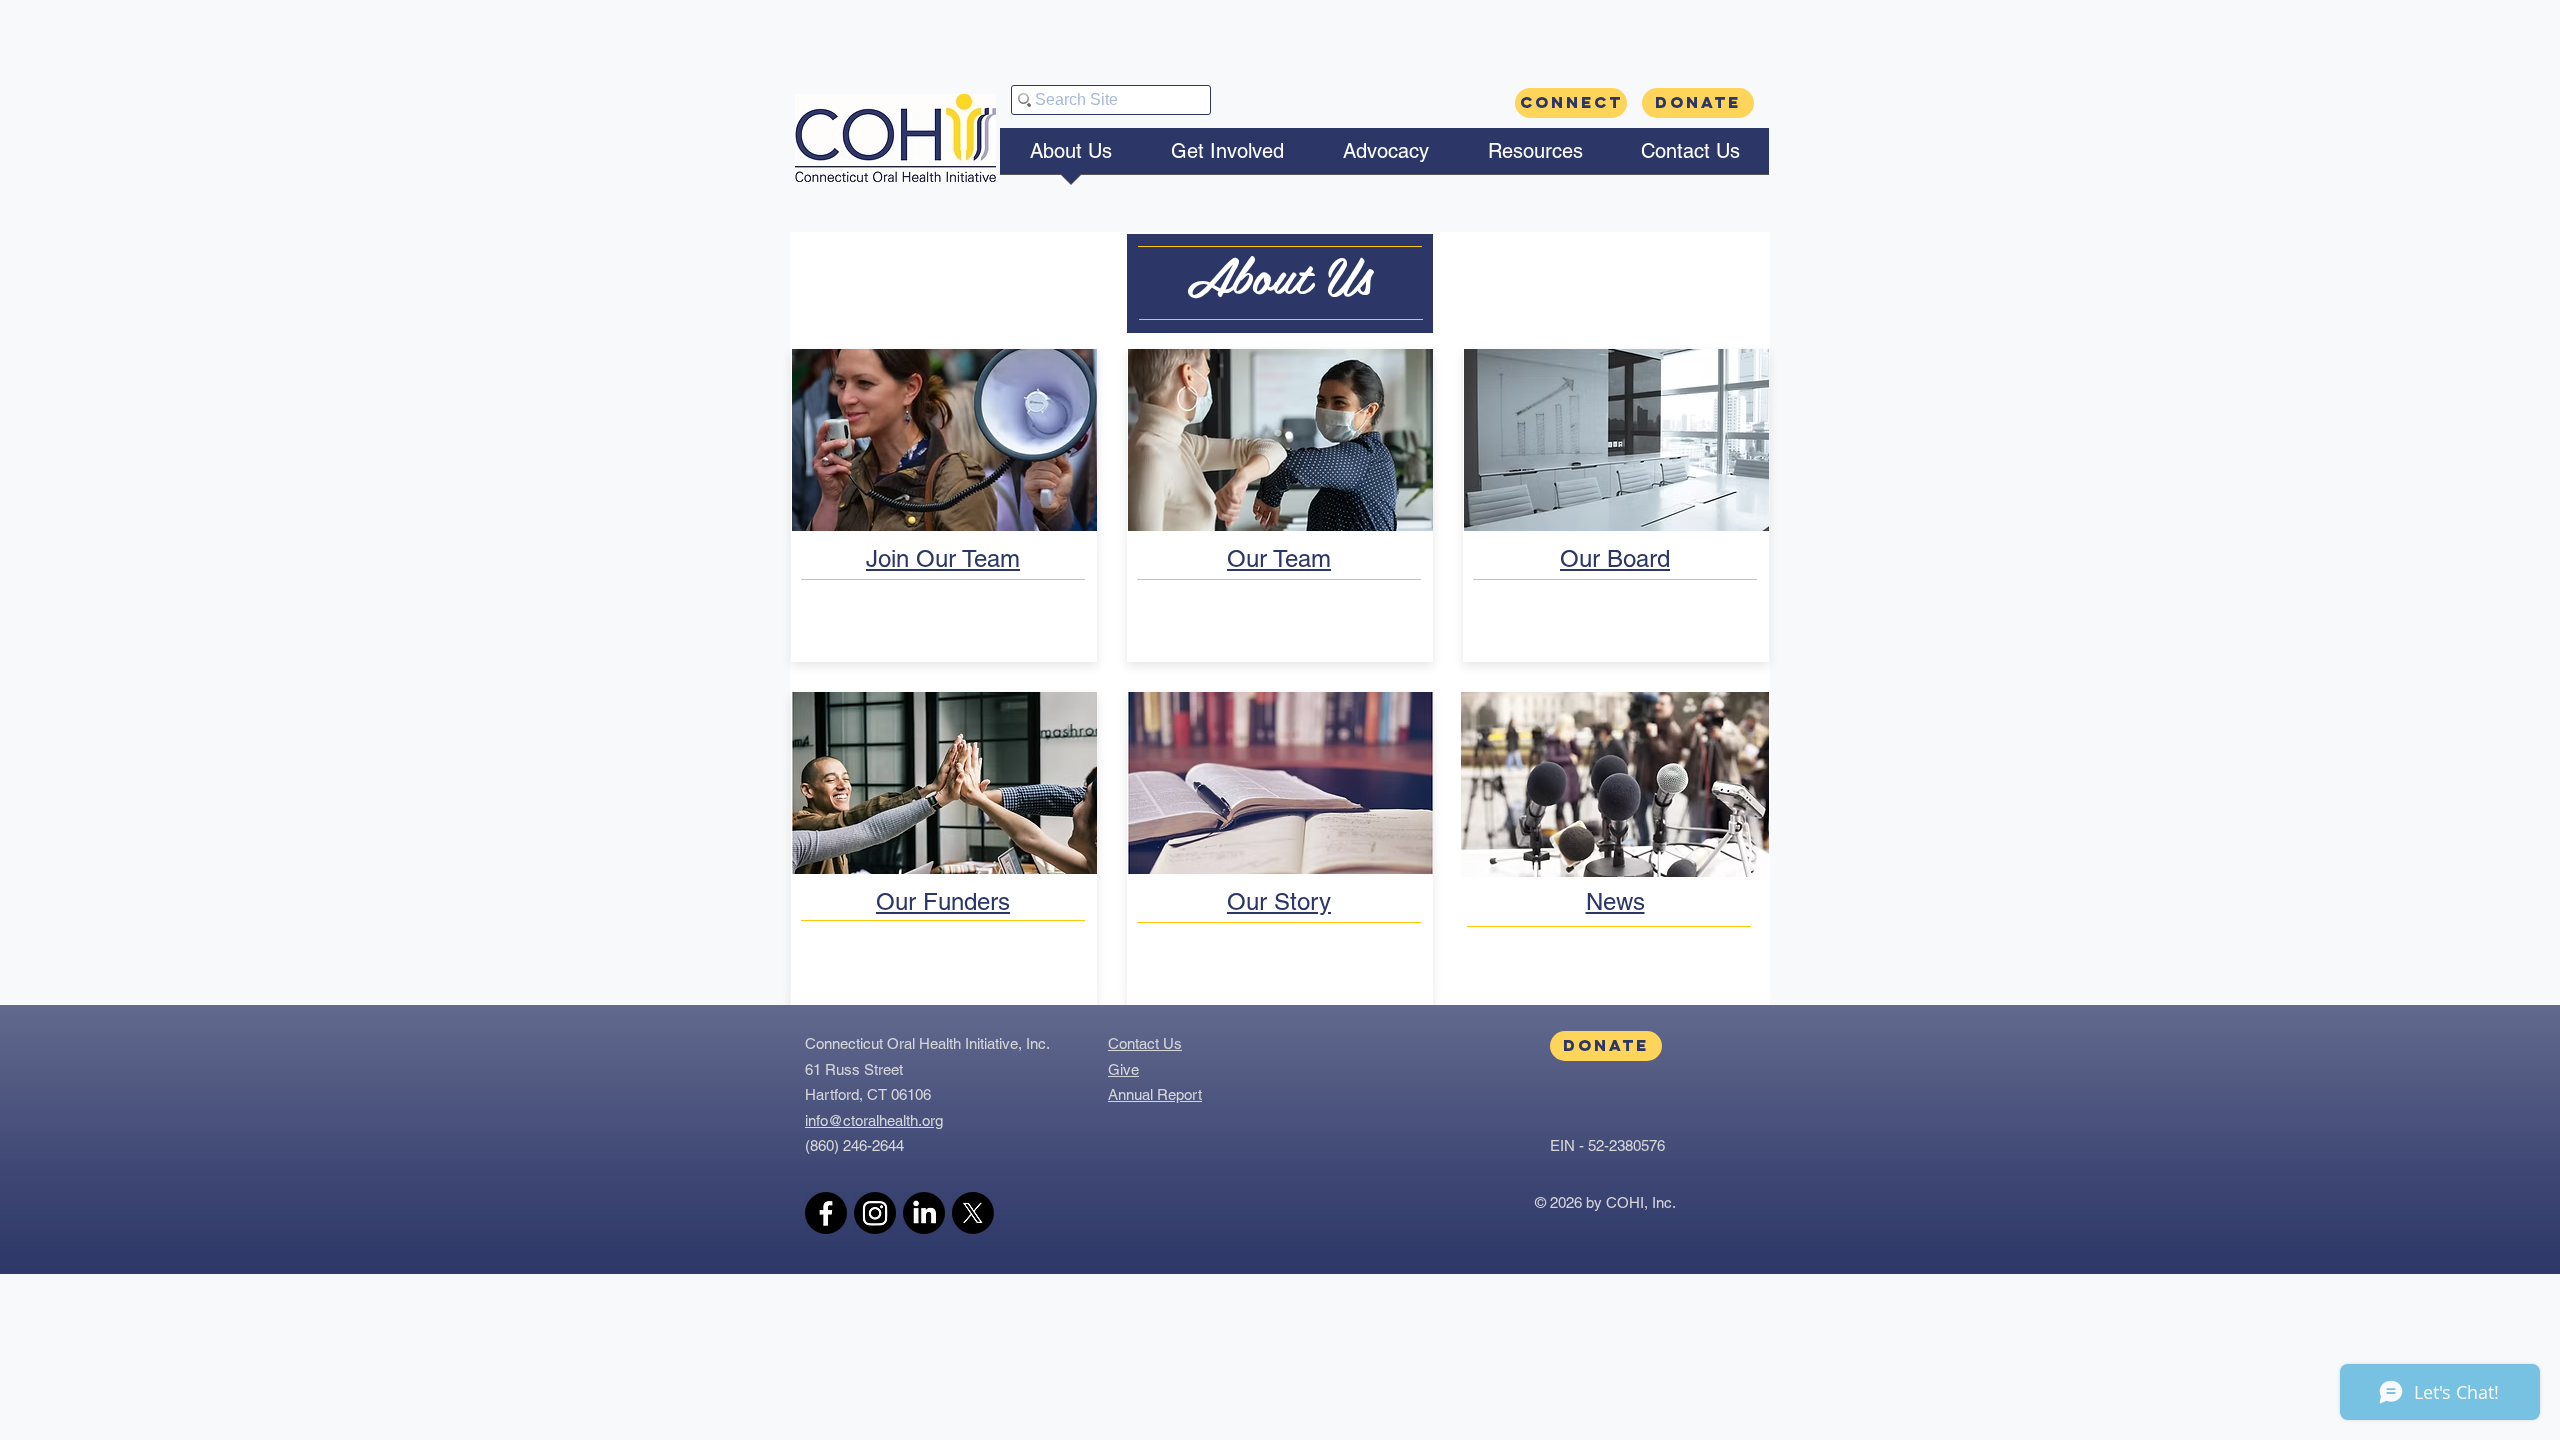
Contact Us (1145, 1043)
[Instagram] (875, 1213)
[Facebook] (826, 1213)
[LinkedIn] (924, 1213)
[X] (973, 1213)
